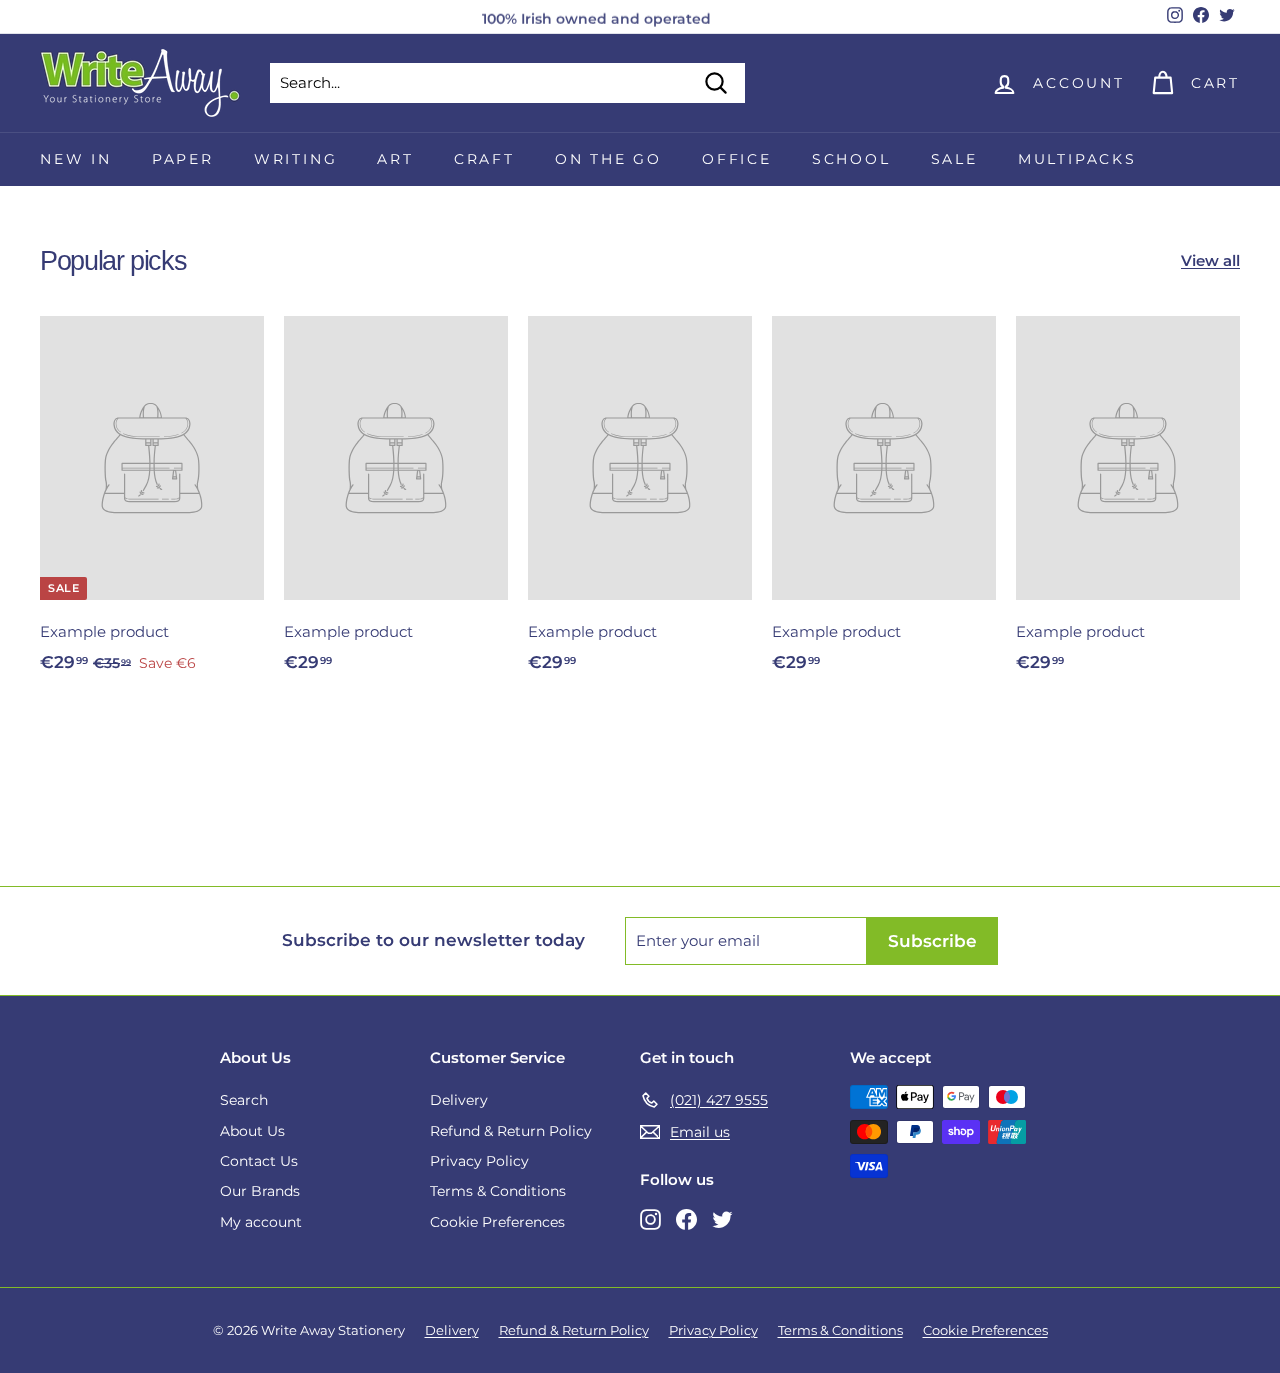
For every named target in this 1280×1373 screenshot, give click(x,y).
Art (395, 159)
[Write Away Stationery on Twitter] (722, 1218)
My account (261, 1222)
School (851, 159)
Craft (484, 159)
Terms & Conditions (498, 1191)
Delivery (459, 1100)
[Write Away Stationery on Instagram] (650, 1218)
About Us (252, 1131)
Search (244, 1100)
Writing (296, 159)
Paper (183, 159)
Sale (954, 159)
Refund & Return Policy (511, 1131)
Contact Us (259, 1161)
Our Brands (260, 1191)
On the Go (608, 159)
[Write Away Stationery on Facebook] (686, 1218)
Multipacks (1077, 159)
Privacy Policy (479, 1161)
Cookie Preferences (497, 1222)
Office (737, 159)
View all (1210, 260)
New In (76, 159)
